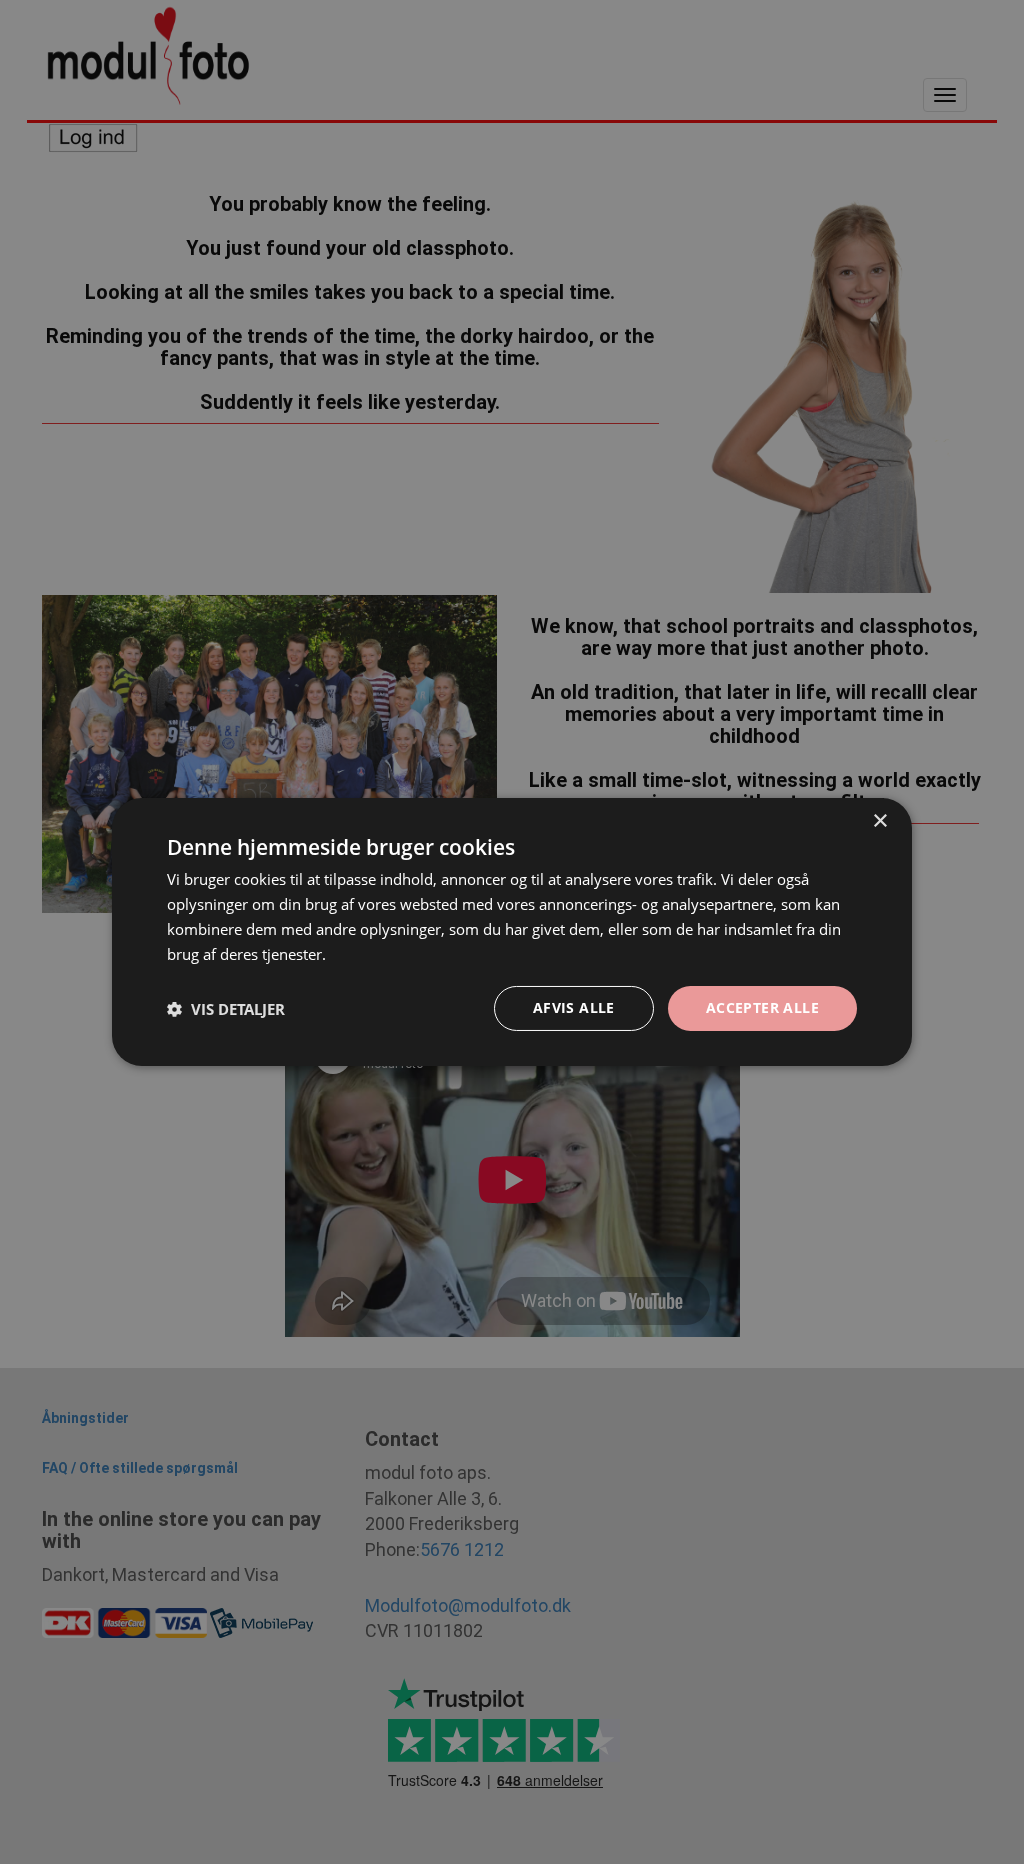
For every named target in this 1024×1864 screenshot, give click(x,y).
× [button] (879, 821)
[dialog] (512, 932)
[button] (226, 1009)
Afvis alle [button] (574, 1007)
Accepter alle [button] (762, 1007)
